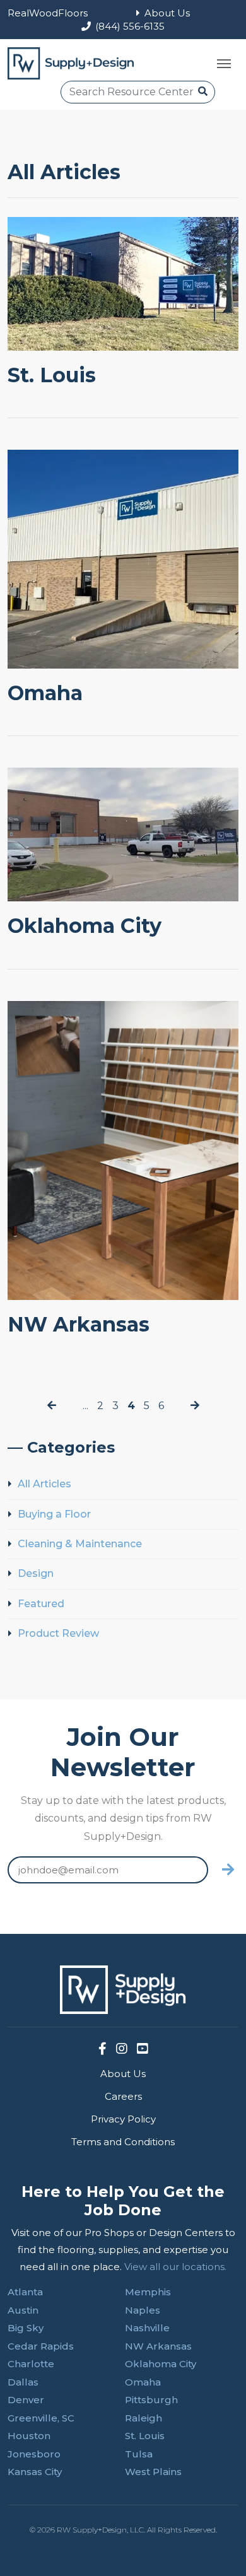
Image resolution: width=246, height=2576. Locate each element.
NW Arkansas (79, 1324)
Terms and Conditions (123, 2142)
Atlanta (25, 2292)
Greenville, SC (41, 2418)
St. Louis (52, 375)
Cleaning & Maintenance (80, 1544)
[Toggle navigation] (224, 64)
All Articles (44, 1484)
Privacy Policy (123, 2119)
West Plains (153, 2472)
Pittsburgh (151, 2400)
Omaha (45, 693)
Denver (26, 2400)
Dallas (23, 2382)
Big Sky (26, 2328)
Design (36, 1573)
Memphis (148, 2292)
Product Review (58, 1633)
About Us (167, 13)
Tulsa (139, 2454)
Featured (41, 1604)
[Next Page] (195, 1406)
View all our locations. (175, 2267)
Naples (143, 2310)
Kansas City (35, 2472)
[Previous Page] (52, 1406)
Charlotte (31, 2364)
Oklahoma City (85, 926)
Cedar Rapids (41, 2346)
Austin (23, 2310)
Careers (123, 2096)
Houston (29, 2436)
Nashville (147, 2328)
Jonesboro (34, 2454)
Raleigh (143, 2418)
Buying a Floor (54, 1514)
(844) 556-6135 (130, 26)
